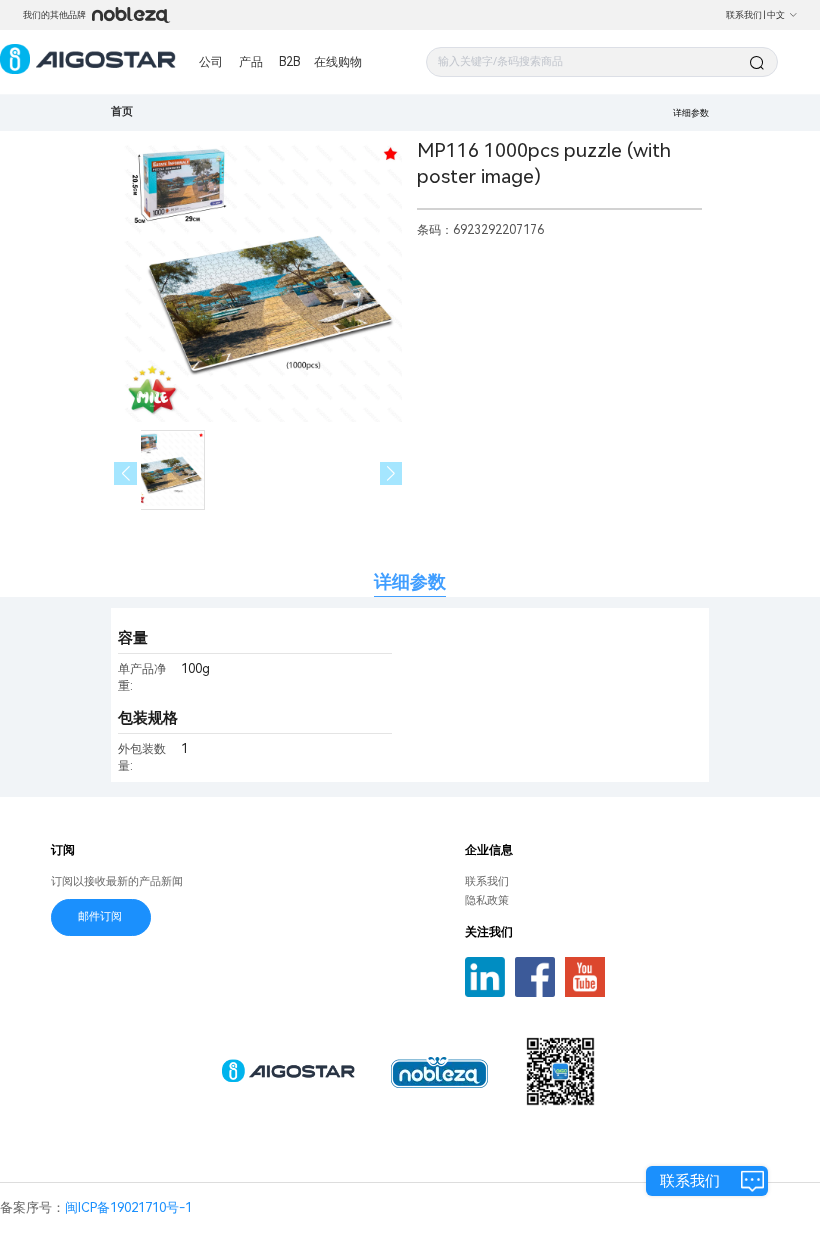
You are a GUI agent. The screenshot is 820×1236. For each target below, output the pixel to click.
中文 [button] (776, 15)
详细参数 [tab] (410, 581)
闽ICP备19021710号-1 (128, 1207)
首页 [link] (122, 111)
